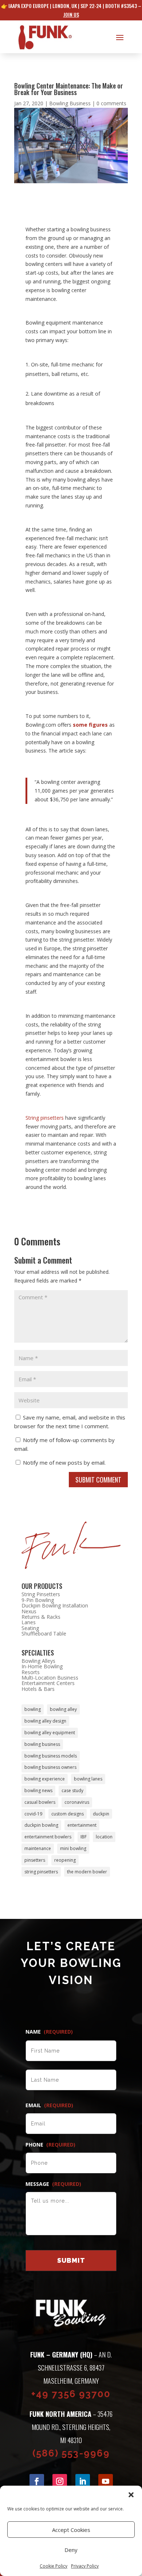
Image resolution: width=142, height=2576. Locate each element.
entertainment (82, 1825)
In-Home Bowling (42, 1666)
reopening (65, 1860)
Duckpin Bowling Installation (55, 1605)
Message (53, 2184)
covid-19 (33, 1814)
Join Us (71, 14)
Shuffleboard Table (44, 1633)
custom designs (68, 1814)
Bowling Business (70, 103)
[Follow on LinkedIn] (83, 2481)
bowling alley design (45, 1721)
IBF (84, 1837)
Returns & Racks (41, 1617)
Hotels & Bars (38, 1689)
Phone (50, 2145)
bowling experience (45, 1779)
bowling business (42, 1744)
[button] (131, 2495)
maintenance (38, 1848)
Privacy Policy (85, 2566)
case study (72, 1790)
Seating (30, 1628)
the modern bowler (87, 1872)
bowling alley (63, 1709)
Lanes (29, 1622)
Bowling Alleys (38, 1661)
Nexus (29, 1611)
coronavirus (77, 1802)
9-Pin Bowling (38, 1600)
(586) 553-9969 (71, 2453)
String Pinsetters (41, 1594)
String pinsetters (45, 1118)
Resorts (31, 1672)
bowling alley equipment (50, 1733)
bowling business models (51, 1756)
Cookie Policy (54, 2566)
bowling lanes (88, 1779)
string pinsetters (41, 1872)
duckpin (101, 1814)
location (104, 1837)
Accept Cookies (71, 2530)
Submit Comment (98, 1480)
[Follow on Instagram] (60, 2481)
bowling (33, 1709)
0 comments (111, 103)
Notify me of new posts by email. (64, 1462)
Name (49, 2032)
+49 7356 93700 (71, 2394)
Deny (71, 2550)
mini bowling (73, 1848)
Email (49, 2105)
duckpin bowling (41, 1825)
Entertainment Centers (48, 1683)
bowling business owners (50, 1767)
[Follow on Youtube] (106, 2481)
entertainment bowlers (48, 1837)
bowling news (38, 1790)
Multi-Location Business (50, 1678)
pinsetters (35, 1860)
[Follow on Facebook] (37, 2481)
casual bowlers (40, 1802)
